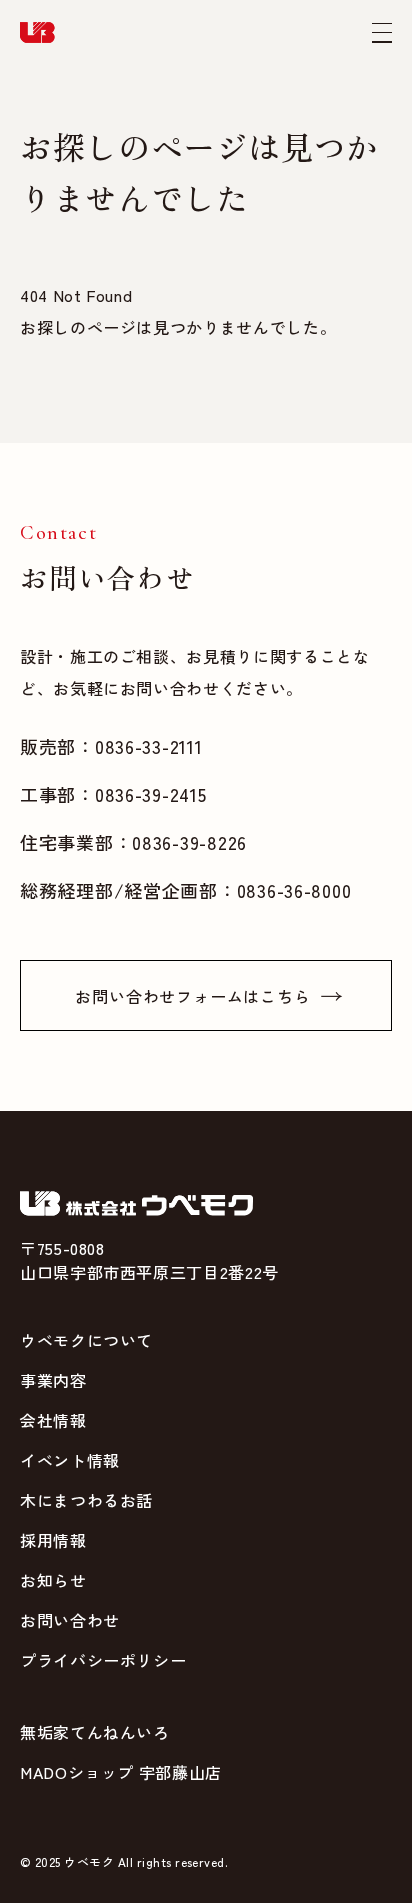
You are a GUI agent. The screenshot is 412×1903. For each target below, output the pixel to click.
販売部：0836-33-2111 (111, 746)
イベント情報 (70, 1460)
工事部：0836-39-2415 (113, 794)
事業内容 (53, 1380)
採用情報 (53, 1540)
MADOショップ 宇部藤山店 (121, 1772)
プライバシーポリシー (103, 1660)
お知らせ (53, 1580)
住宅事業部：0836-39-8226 (133, 842)
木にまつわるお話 (86, 1500)
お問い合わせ (70, 1620)
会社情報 (53, 1420)
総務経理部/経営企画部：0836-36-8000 (185, 890)
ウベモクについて (86, 1340)
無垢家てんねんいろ (95, 1732)
